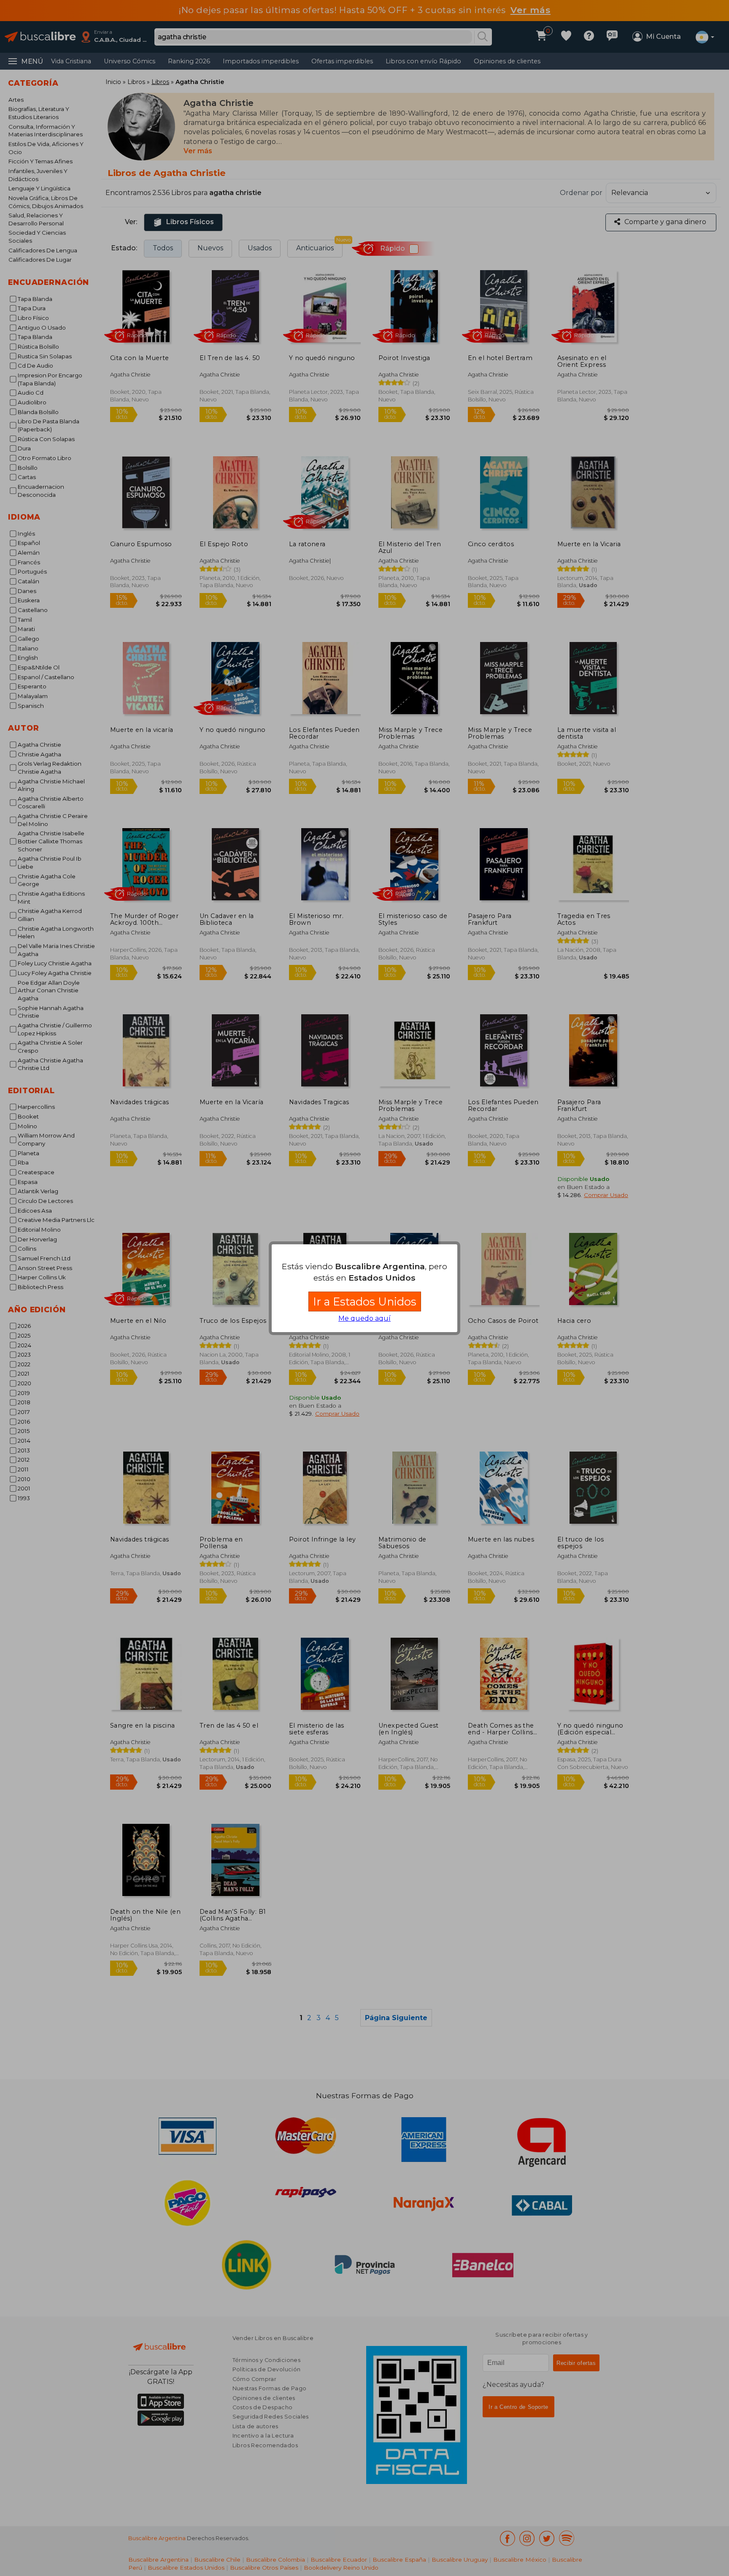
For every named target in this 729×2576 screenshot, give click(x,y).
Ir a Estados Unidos (365, 1302)
